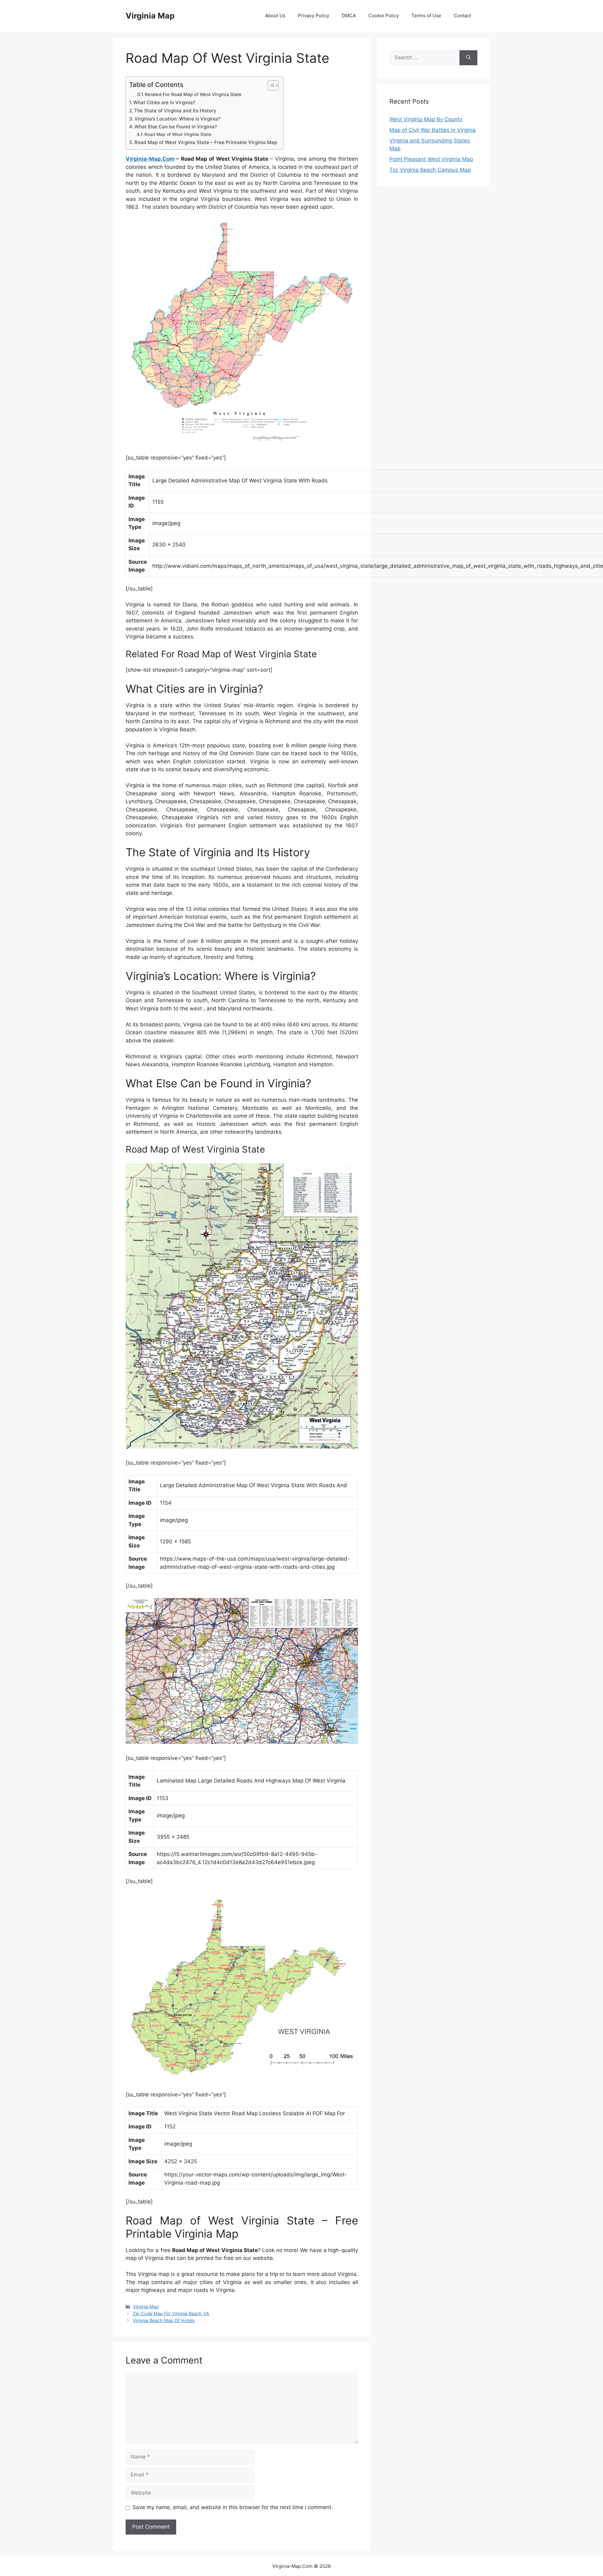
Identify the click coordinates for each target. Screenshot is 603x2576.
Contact (462, 16)
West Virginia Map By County (426, 119)
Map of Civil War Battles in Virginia (433, 130)
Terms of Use (426, 16)
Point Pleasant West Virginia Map (431, 159)
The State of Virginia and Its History (175, 111)
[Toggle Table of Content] (270, 85)
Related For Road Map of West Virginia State (193, 94)
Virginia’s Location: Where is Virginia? (177, 119)
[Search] (468, 58)
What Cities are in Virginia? (164, 102)
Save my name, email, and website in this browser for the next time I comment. (233, 2507)
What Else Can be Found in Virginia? (176, 127)
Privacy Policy (314, 16)
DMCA (349, 16)
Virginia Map (150, 16)
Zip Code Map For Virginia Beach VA (171, 2313)
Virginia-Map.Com (150, 159)
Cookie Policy (384, 16)
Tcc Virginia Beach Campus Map (430, 170)
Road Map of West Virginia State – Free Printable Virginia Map (206, 142)
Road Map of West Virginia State (178, 134)
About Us (275, 16)
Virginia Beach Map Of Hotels (164, 2320)
